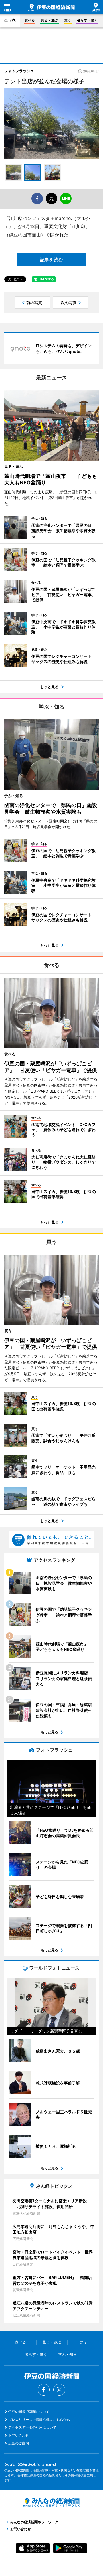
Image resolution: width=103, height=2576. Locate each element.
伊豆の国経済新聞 (51, 7)
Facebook (44, 2390)
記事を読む (51, 260)
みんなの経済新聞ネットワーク (51, 2502)
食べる (30, 20)
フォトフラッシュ (19, 71)
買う (68, 20)
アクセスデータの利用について (32, 2427)
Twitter (59, 2390)
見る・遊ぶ (49, 20)
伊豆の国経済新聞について (29, 2412)
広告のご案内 (19, 2443)
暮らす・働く (87, 20)
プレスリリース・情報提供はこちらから (39, 2420)
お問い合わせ (19, 2435)
